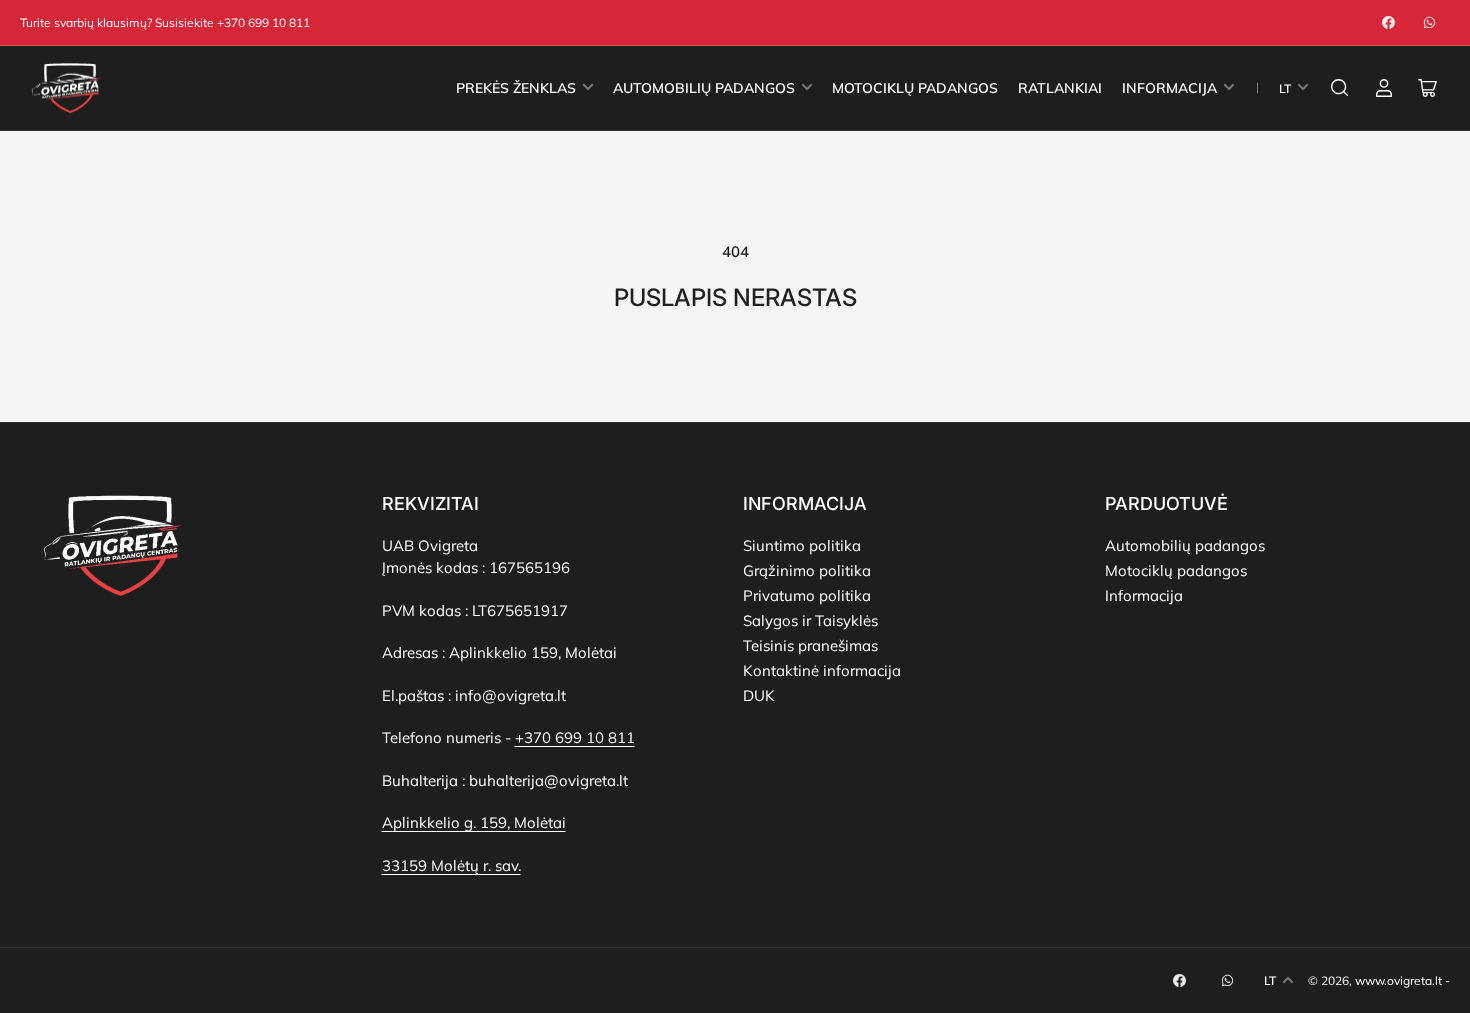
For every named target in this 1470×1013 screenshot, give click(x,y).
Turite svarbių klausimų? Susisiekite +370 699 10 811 (165, 22)
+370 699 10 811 (575, 737)
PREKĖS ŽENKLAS (516, 88)
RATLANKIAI (1060, 88)
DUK (759, 695)
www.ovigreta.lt (1398, 980)
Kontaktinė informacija (822, 670)
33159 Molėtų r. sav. (451, 865)
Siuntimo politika (802, 545)
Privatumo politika (807, 595)
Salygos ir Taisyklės (810, 620)
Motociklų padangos (1176, 570)
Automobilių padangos (1185, 545)
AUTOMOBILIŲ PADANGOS (704, 88)
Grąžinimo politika (807, 570)
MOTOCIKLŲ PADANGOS (915, 88)
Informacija (1144, 595)
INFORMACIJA (1169, 88)
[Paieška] (1340, 88)
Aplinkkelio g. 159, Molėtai (474, 822)
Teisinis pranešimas (810, 645)
